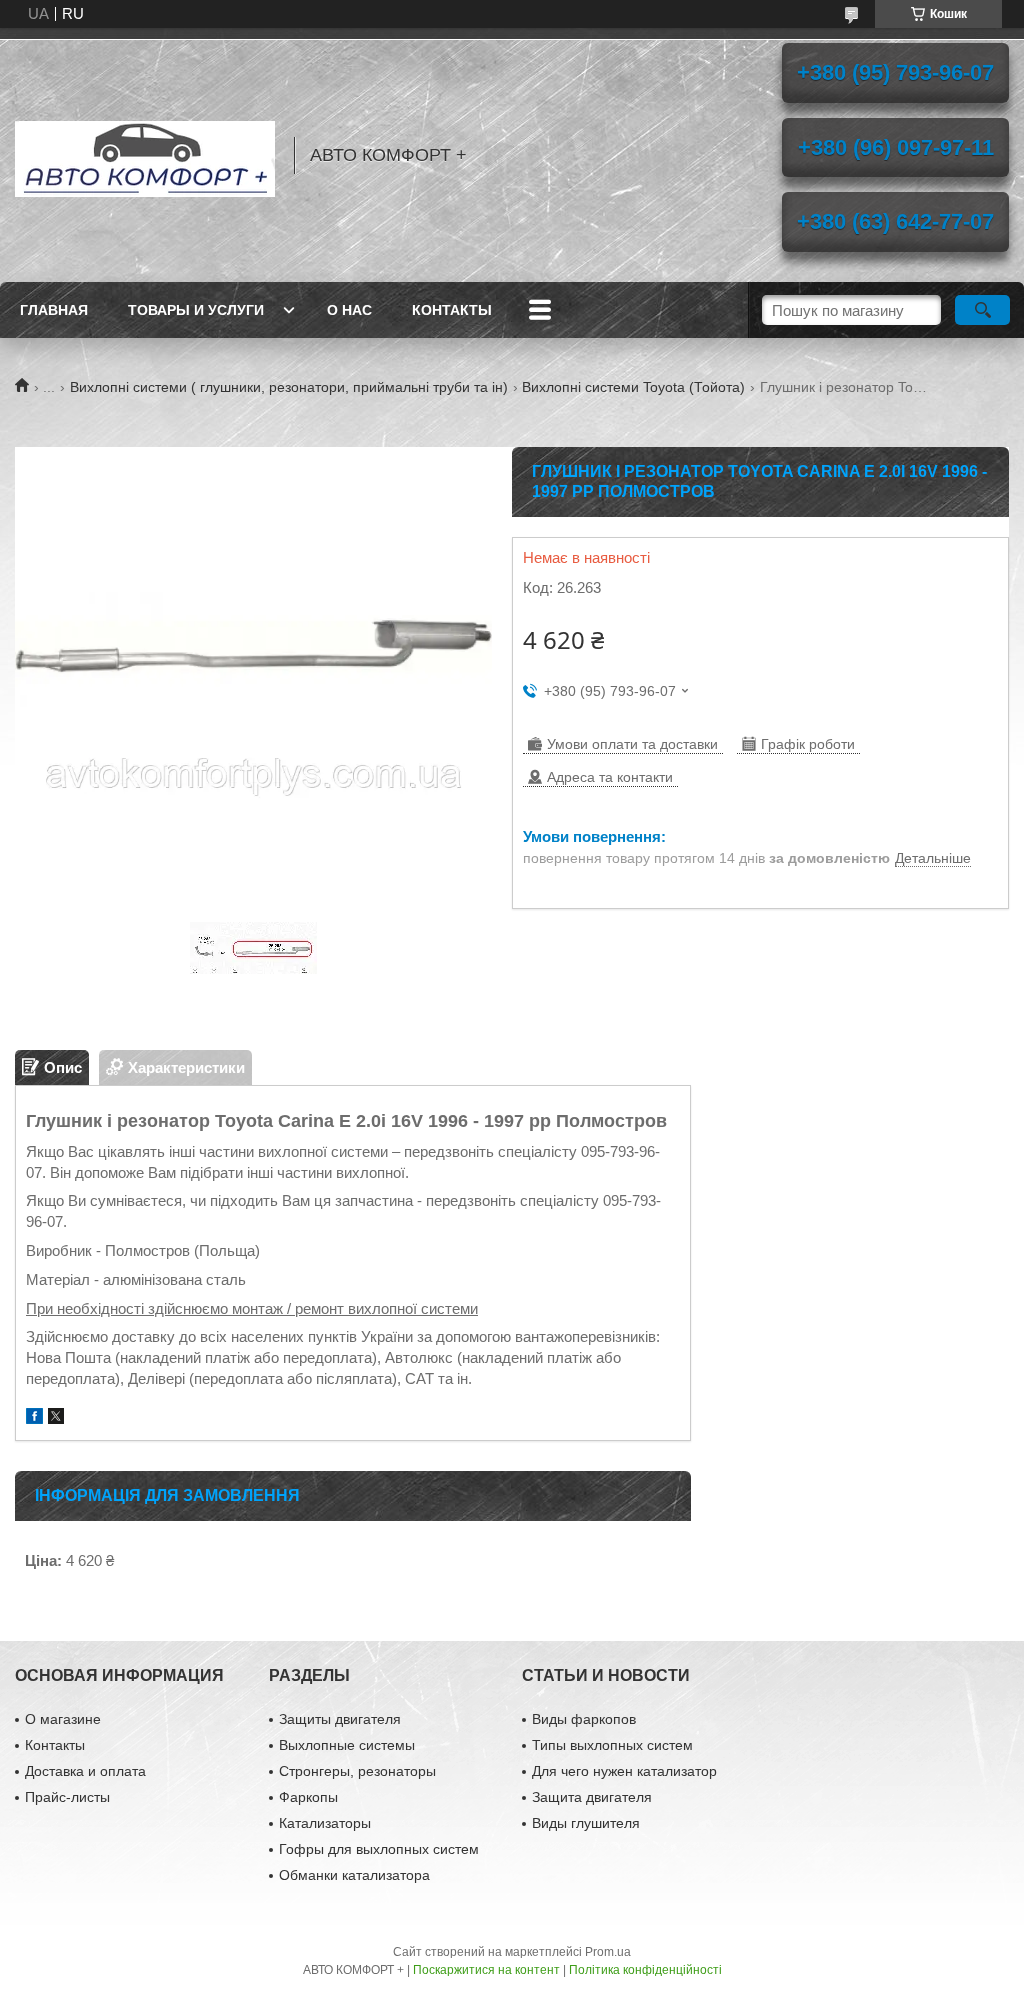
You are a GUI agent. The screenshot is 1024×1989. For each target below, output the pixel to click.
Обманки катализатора (354, 1875)
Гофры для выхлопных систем (379, 1849)
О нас (349, 310)
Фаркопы (308, 1797)
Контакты (452, 310)
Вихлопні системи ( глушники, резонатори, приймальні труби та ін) (289, 387)
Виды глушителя (586, 1823)
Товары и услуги (196, 310)
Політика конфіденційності (645, 1970)
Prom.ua (608, 1952)
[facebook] (34, 1418)
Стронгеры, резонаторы (357, 1771)
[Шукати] (982, 310)
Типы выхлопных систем (612, 1745)
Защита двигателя (592, 1797)
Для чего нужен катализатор (624, 1771)
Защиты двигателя (340, 1719)
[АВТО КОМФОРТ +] (145, 155)
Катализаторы (325, 1823)
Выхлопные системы (347, 1745)
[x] (56, 1418)
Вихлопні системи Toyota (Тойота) (633, 387)
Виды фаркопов (584, 1719)
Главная (54, 310)
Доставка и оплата (85, 1771)
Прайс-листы (67, 1797)
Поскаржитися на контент (486, 1970)
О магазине (63, 1719)
